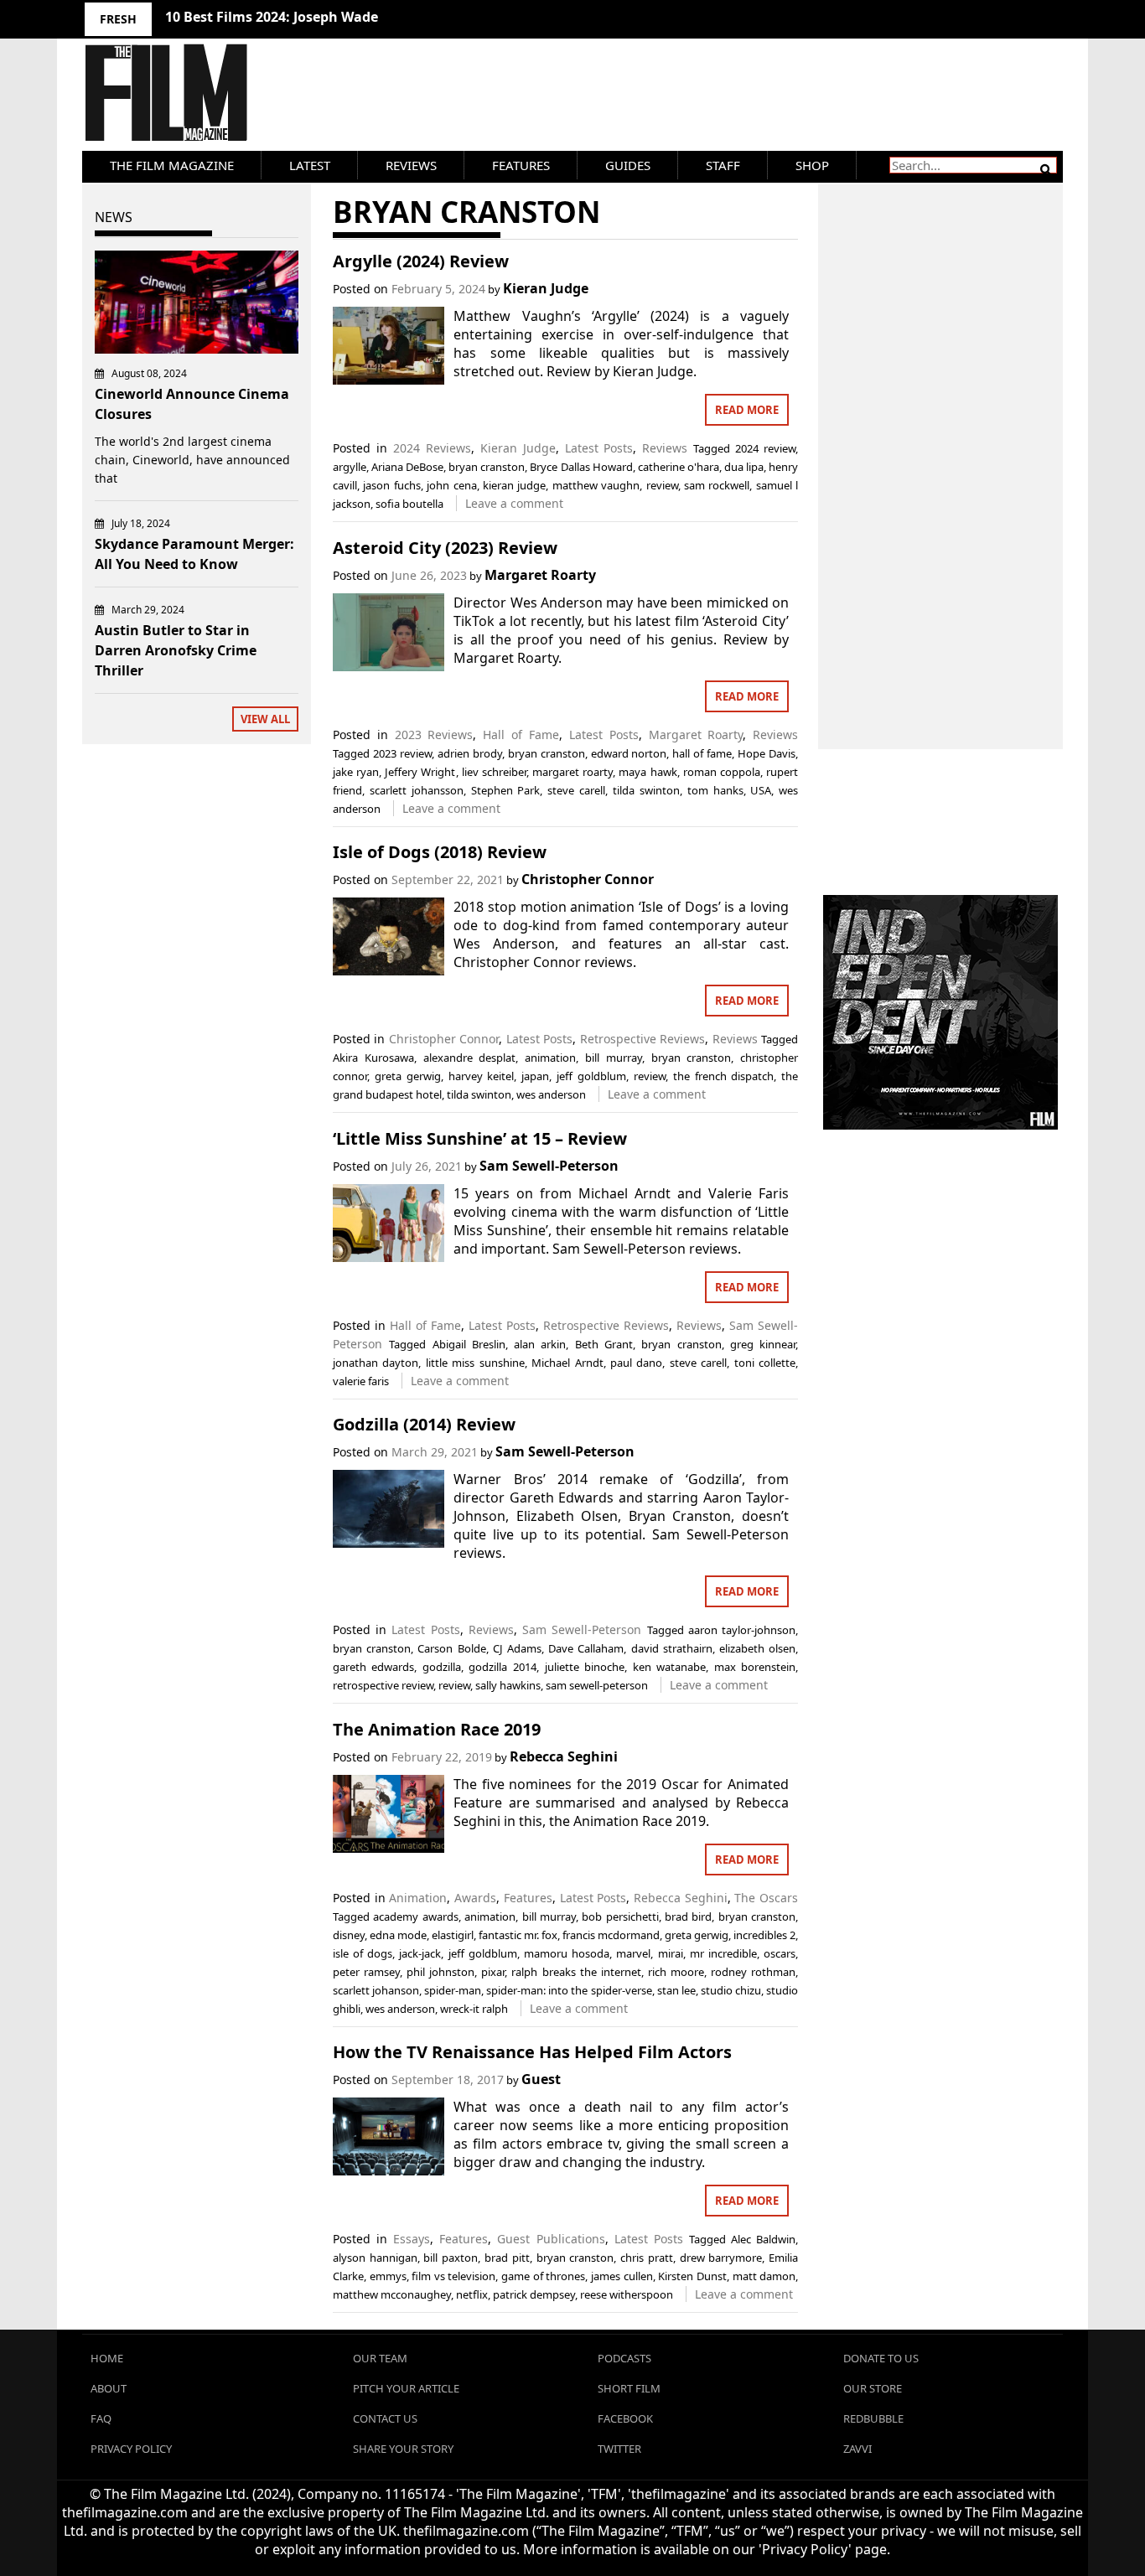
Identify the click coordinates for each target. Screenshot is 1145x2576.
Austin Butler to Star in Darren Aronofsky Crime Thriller (176, 650)
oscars (780, 1953)
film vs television (453, 2276)
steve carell (576, 790)
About (109, 2388)
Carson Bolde (451, 1648)
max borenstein (755, 1667)
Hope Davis (767, 753)
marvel (633, 1953)
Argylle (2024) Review (421, 261)
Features (521, 165)
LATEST (310, 165)
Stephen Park (506, 790)
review (662, 485)
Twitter (619, 2449)
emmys (388, 2276)
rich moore (676, 1972)
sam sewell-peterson (597, 1685)
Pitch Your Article (406, 2388)
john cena (451, 485)
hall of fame (702, 753)
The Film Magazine (172, 165)
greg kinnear (763, 1344)
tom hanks (715, 790)
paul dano (636, 1363)
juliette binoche (585, 1667)
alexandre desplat (470, 1058)
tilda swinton (646, 790)
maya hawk (648, 772)
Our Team (380, 2358)
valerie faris (361, 1381)
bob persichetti (620, 1916)
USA (761, 790)
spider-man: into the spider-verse (569, 1990)
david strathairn (672, 1648)
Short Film (629, 2388)
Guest (541, 2079)
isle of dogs (363, 1953)
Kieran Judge (546, 288)
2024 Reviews (432, 448)
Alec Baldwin (763, 2239)
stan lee (676, 1990)
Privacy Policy (131, 2449)
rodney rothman (753, 1972)
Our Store (873, 2388)
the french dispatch (724, 1076)
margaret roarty (572, 772)
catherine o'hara (679, 467)
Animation (418, 1898)
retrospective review (383, 1685)
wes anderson (551, 1094)
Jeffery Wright (420, 772)
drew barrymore (721, 2258)
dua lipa (744, 467)
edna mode (398, 1935)
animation (550, 1058)
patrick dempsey (534, 2294)
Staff (723, 165)
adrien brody (470, 753)
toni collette (765, 1363)
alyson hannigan (375, 2258)
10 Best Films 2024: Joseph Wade (272, 17)
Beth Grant (604, 1344)
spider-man (453, 1990)
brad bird (688, 1916)
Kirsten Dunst (692, 2276)
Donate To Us (881, 2358)
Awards (475, 1898)
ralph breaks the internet (576, 1972)
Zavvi (857, 2449)
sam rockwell (717, 485)
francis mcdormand (611, 1935)
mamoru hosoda (567, 1953)
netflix (472, 2294)
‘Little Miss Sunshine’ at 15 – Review (480, 1138)
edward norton (629, 753)
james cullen (622, 2276)
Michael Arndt (567, 1363)
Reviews (411, 165)
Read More (747, 410)
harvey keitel (482, 1076)
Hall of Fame (521, 735)
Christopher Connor (588, 879)
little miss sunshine (475, 1363)
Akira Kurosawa (373, 1058)
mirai (671, 1953)
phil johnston (440, 1972)
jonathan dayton (376, 1363)
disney (349, 1935)
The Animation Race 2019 (437, 1729)
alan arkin (540, 1344)
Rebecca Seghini (564, 1756)
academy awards (415, 1916)
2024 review (765, 448)
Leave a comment (514, 503)
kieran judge (514, 485)
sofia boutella (409, 504)
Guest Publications (551, 2239)
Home (107, 2358)
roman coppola (722, 772)
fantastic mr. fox (518, 1935)
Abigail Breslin (469, 1344)
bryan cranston (487, 467)
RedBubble (873, 2418)
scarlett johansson (417, 790)
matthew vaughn (596, 485)
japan (535, 1076)
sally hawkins (508, 1685)
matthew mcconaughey (392, 2294)
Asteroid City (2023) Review (445, 548)
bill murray (614, 1058)
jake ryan (356, 772)
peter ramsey (366, 1972)
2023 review (402, 753)
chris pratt (647, 2258)
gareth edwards (374, 1667)
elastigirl (453, 1935)
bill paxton (451, 2258)
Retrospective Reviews (642, 1039)
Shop (812, 165)
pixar (493, 1972)
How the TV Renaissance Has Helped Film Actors (532, 2052)
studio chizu (731, 1990)
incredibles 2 (764, 1935)
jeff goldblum (591, 1076)
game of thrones (543, 2276)
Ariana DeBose (407, 467)
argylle (350, 467)
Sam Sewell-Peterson (549, 1166)
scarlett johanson (376, 1990)
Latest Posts (599, 448)
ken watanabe (670, 1667)
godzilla (442, 1667)
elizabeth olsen (757, 1648)
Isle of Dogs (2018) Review (440, 852)
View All (265, 719)
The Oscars (766, 1898)
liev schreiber (494, 772)
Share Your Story (403, 2449)
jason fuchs (391, 485)
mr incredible (723, 1953)
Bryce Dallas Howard (581, 467)
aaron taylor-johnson (742, 1630)
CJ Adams (517, 1648)
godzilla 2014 (503, 1667)
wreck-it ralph (474, 2009)
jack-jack (420, 1953)
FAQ (101, 2418)
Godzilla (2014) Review (424, 1424)
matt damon (764, 2276)
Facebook (625, 2418)
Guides (628, 165)
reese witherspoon (627, 2294)
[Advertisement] (941, 448)
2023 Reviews (434, 735)
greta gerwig (408, 1076)
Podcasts (624, 2358)
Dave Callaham (586, 1648)
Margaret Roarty (540, 575)
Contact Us (385, 2418)
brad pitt (507, 2258)
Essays (412, 2239)
